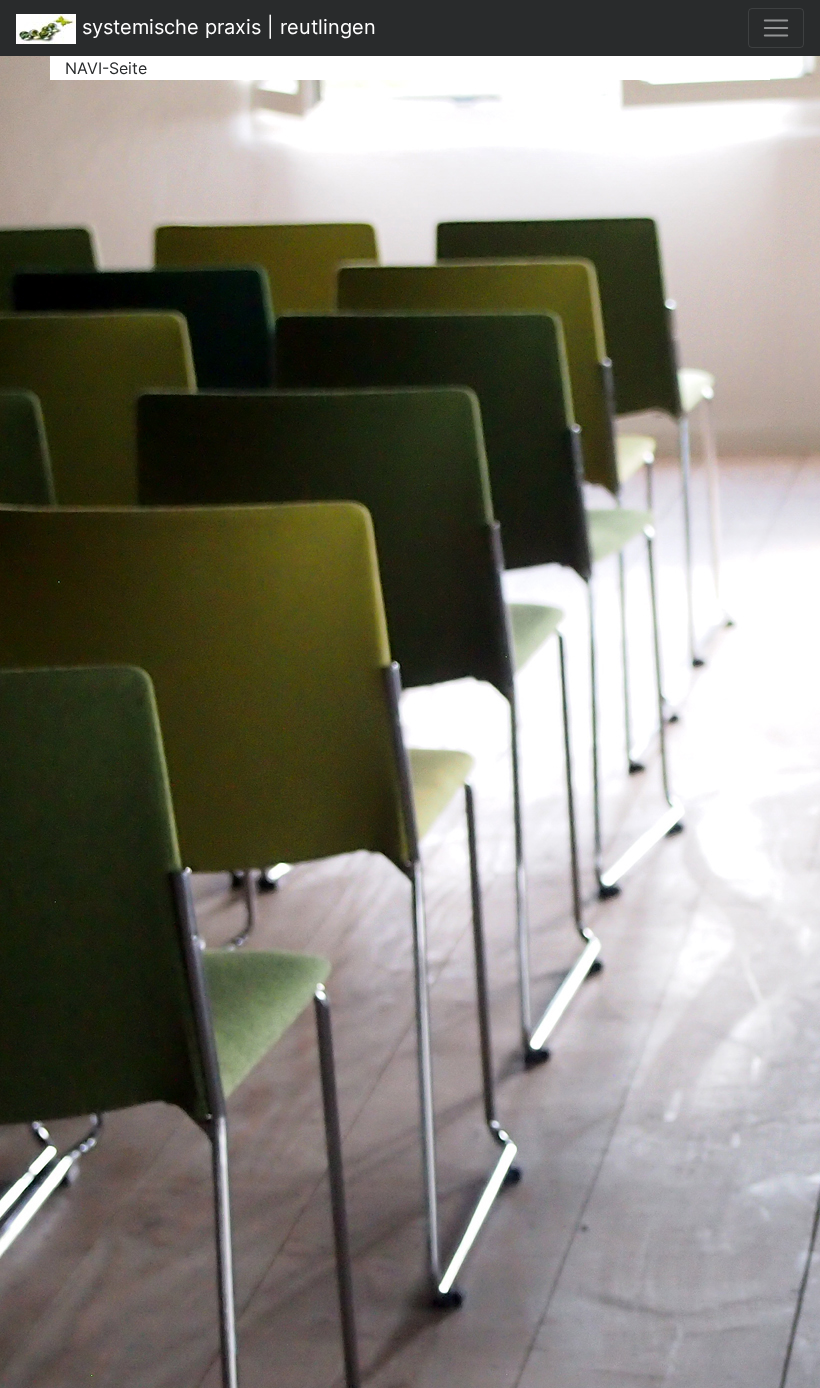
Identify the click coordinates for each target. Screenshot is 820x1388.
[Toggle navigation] (776, 28)
